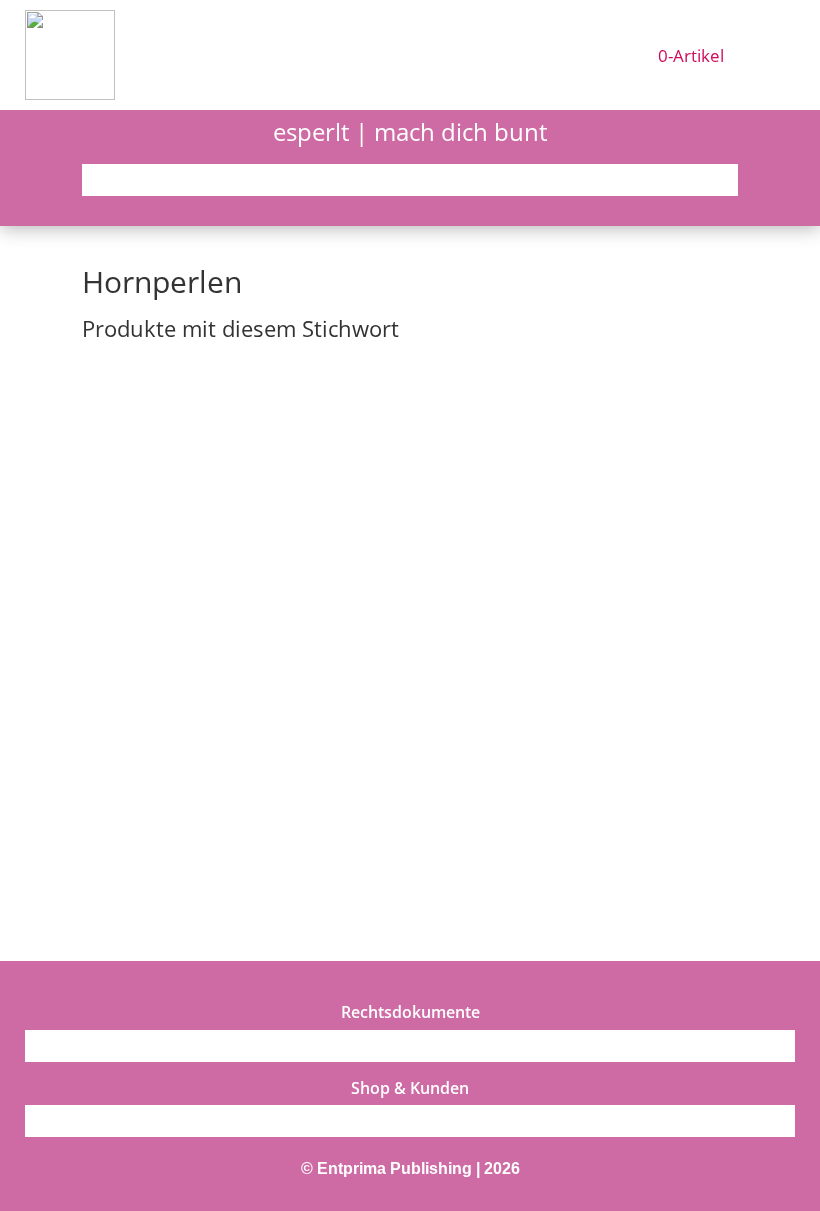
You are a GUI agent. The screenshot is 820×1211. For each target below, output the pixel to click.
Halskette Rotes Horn (172, 801)
